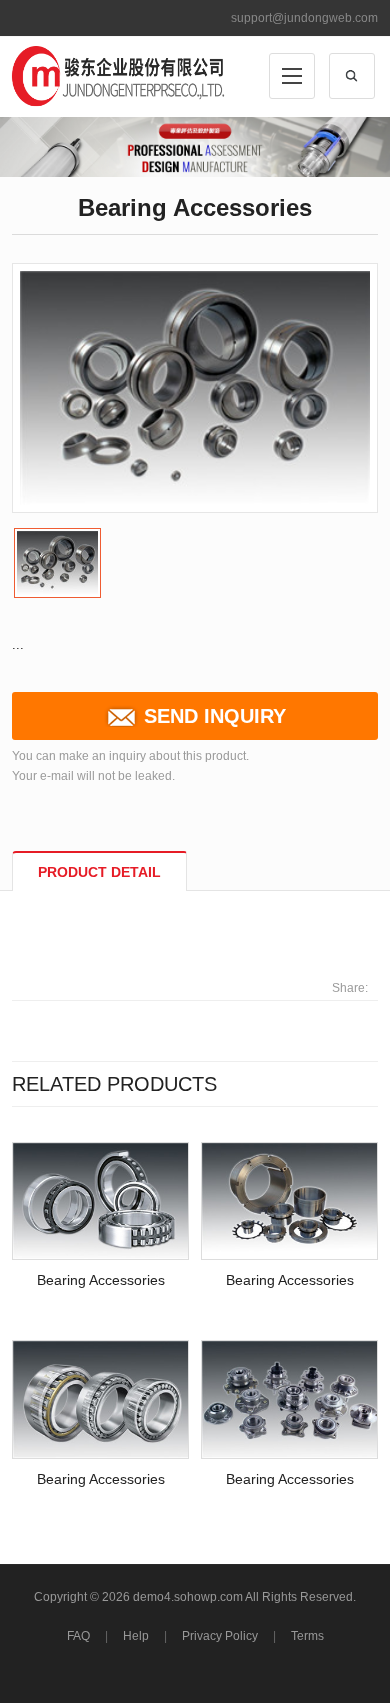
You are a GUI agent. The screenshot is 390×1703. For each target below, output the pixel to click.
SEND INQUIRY (215, 716)
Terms (307, 1636)
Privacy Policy (220, 1636)
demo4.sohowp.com (188, 1597)
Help (136, 1636)
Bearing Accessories (101, 1280)
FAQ (78, 1636)
